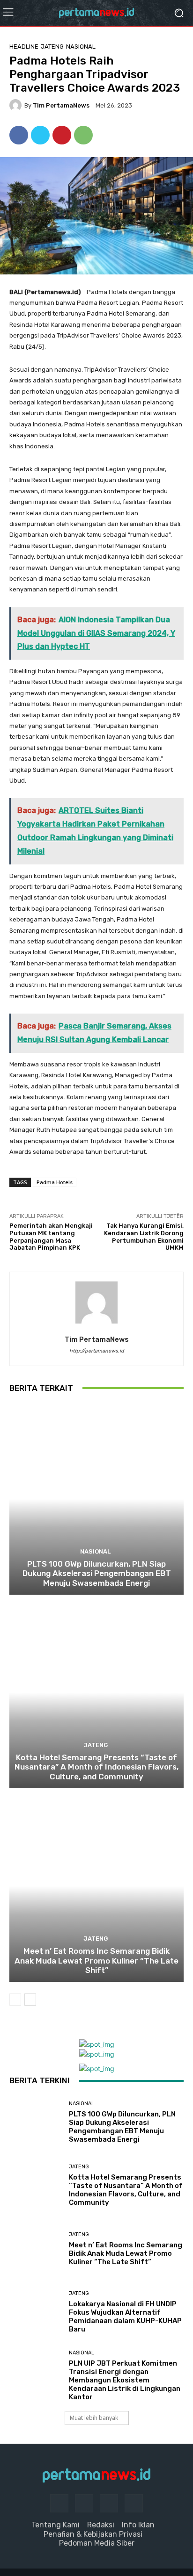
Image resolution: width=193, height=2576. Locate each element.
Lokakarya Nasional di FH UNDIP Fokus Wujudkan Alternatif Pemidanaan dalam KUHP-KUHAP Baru (125, 2317)
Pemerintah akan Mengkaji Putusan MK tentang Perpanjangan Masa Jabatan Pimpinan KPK (51, 1237)
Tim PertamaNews (61, 105)
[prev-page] (15, 2000)
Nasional (81, 47)
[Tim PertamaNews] (17, 105)
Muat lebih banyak (94, 2418)
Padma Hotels (55, 1182)
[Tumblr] (109, 2503)
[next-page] (30, 2000)
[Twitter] (40, 135)
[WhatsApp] (83, 135)
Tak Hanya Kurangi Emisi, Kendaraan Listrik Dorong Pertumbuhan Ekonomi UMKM (144, 1237)
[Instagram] (84, 2503)
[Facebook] (19, 135)
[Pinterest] (62, 135)
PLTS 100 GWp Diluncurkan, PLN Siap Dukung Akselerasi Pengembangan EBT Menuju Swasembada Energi (97, 1573)
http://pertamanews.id (97, 1351)
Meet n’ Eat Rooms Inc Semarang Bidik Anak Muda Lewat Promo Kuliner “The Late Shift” (96, 1961)
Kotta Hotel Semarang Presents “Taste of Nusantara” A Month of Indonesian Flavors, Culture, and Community (96, 1767)
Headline (24, 47)
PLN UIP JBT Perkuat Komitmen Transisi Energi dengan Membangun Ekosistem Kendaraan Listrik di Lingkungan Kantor (125, 2380)
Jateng (52, 47)
